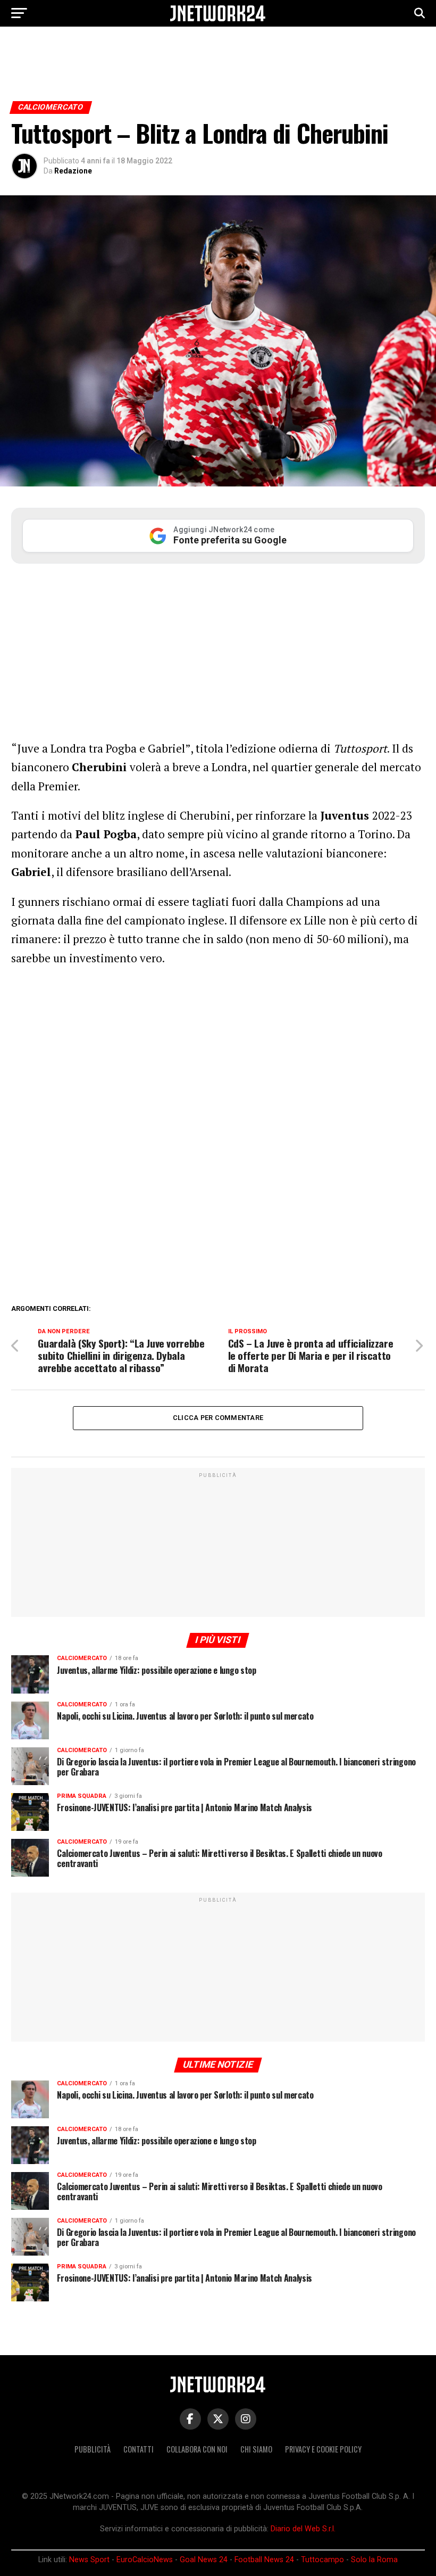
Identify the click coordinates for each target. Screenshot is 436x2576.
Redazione (73, 171)
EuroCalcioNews (145, 2560)
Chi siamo (256, 2449)
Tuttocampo (322, 2560)
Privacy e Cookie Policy (323, 2449)
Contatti (139, 2449)
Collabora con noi (197, 2449)
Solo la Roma (374, 2560)
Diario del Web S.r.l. (303, 2529)
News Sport (89, 2560)
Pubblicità (93, 2449)
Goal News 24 (204, 2560)
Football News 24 (264, 2560)
